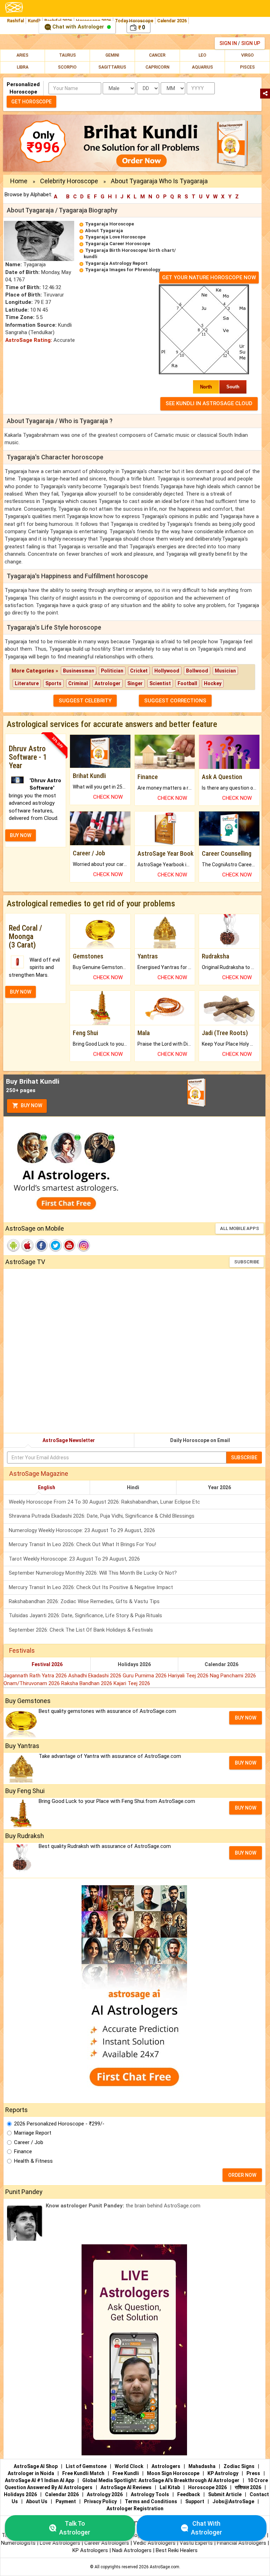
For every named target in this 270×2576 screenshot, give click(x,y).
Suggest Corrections (175, 701)
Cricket (139, 671)
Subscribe (247, 1262)
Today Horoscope (134, 21)
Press (253, 2473)
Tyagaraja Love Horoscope (115, 237)
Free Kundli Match (83, 2473)
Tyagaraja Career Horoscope (118, 244)
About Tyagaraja (104, 231)
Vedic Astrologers (154, 2543)
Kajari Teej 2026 (132, 1683)
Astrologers (166, 2466)
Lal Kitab (170, 2487)
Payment (66, 2501)
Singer (135, 683)
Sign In (228, 43)
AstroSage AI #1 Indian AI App (40, 2480)
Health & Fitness (33, 2161)
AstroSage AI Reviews (126, 2487)
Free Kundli (126, 2473)
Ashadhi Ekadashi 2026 (95, 1676)
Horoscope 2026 (207, 2487)
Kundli (34, 21)
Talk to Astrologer (75, 2528)
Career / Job (29, 2142)
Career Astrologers (107, 2543)
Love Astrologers (60, 2543)
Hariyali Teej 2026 (189, 1676)
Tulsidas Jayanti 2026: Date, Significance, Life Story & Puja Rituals (85, 1615)
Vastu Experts (196, 2543)
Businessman (79, 671)
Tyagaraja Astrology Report (116, 263)
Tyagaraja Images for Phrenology (123, 270)
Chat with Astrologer (78, 27)
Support (195, 2501)
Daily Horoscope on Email (200, 1440)
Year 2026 (220, 1487)
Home (19, 181)
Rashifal (15, 21)
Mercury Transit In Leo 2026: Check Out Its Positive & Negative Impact (91, 1587)
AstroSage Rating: (29, 340)
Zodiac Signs (239, 2466)
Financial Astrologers (242, 2543)
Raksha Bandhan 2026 (87, 1683)
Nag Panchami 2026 (233, 1676)
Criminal (78, 683)
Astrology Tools (150, 2494)
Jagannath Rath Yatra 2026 (36, 1676)
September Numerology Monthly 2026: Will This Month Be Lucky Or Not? (93, 1573)
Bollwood (197, 671)
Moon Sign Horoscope (173, 2473)
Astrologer (108, 683)
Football (187, 683)
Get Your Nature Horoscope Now (209, 278)
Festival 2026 (47, 1664)
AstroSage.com (165, 2567)
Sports (53, 683)
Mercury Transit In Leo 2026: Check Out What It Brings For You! (82, 1544)
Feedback (189, 2494)
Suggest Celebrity (85, 701)
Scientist (160, 683)
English (47, 1487)
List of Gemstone (86, 2466)
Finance (23, 2151)
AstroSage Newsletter (69, 1440)
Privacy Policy (100, 2501)
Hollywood (167, 671)
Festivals (22, 1650)
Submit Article (225, 2494)
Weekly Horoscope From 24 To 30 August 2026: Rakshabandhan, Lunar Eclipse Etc (104, 1502)
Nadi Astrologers (132, 2550)
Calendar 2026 (172, 21)
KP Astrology (223, 2473)
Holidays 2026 (134, 1664)
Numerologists (19, 2543)
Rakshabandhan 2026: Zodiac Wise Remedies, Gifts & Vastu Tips (84, 1601)
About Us (37, 2501)
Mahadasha (202, 2466)
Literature (27, 683)
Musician (225, 671)
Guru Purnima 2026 (145, 1676)
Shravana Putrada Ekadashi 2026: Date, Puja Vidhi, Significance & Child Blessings (102, 1516)
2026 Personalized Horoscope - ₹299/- (59, 2124)
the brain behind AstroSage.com (123, 2206)
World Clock (129, 2466)
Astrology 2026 (105, 2494)
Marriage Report (33, 2133)
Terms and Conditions (151, 2501)
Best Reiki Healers (177, 2550)
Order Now (242, 2175)
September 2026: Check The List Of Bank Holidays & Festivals (81, 1630)
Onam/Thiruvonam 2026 (32, 1683)
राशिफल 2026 (248, 2487)
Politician (112, 671)
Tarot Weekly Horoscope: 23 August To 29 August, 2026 (74, 1559)
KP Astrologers (91, 2550)
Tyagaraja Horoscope (110, 224)
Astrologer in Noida (31, 2473)
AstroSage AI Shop (36, 2466)
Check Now (108, 797)
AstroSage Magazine (39, 1474)
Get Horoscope (31, 102)
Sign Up (251, 43)
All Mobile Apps (240, 1228)
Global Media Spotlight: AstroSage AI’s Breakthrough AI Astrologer (161, 2480)
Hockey (213, 683)
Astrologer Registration (135, 2508)
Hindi (133, 1487)
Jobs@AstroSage (233, 2501)
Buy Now (31, 1105)
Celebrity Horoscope (69, 181)
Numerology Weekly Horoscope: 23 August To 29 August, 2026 (82, 1530)
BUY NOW (21, 835)
